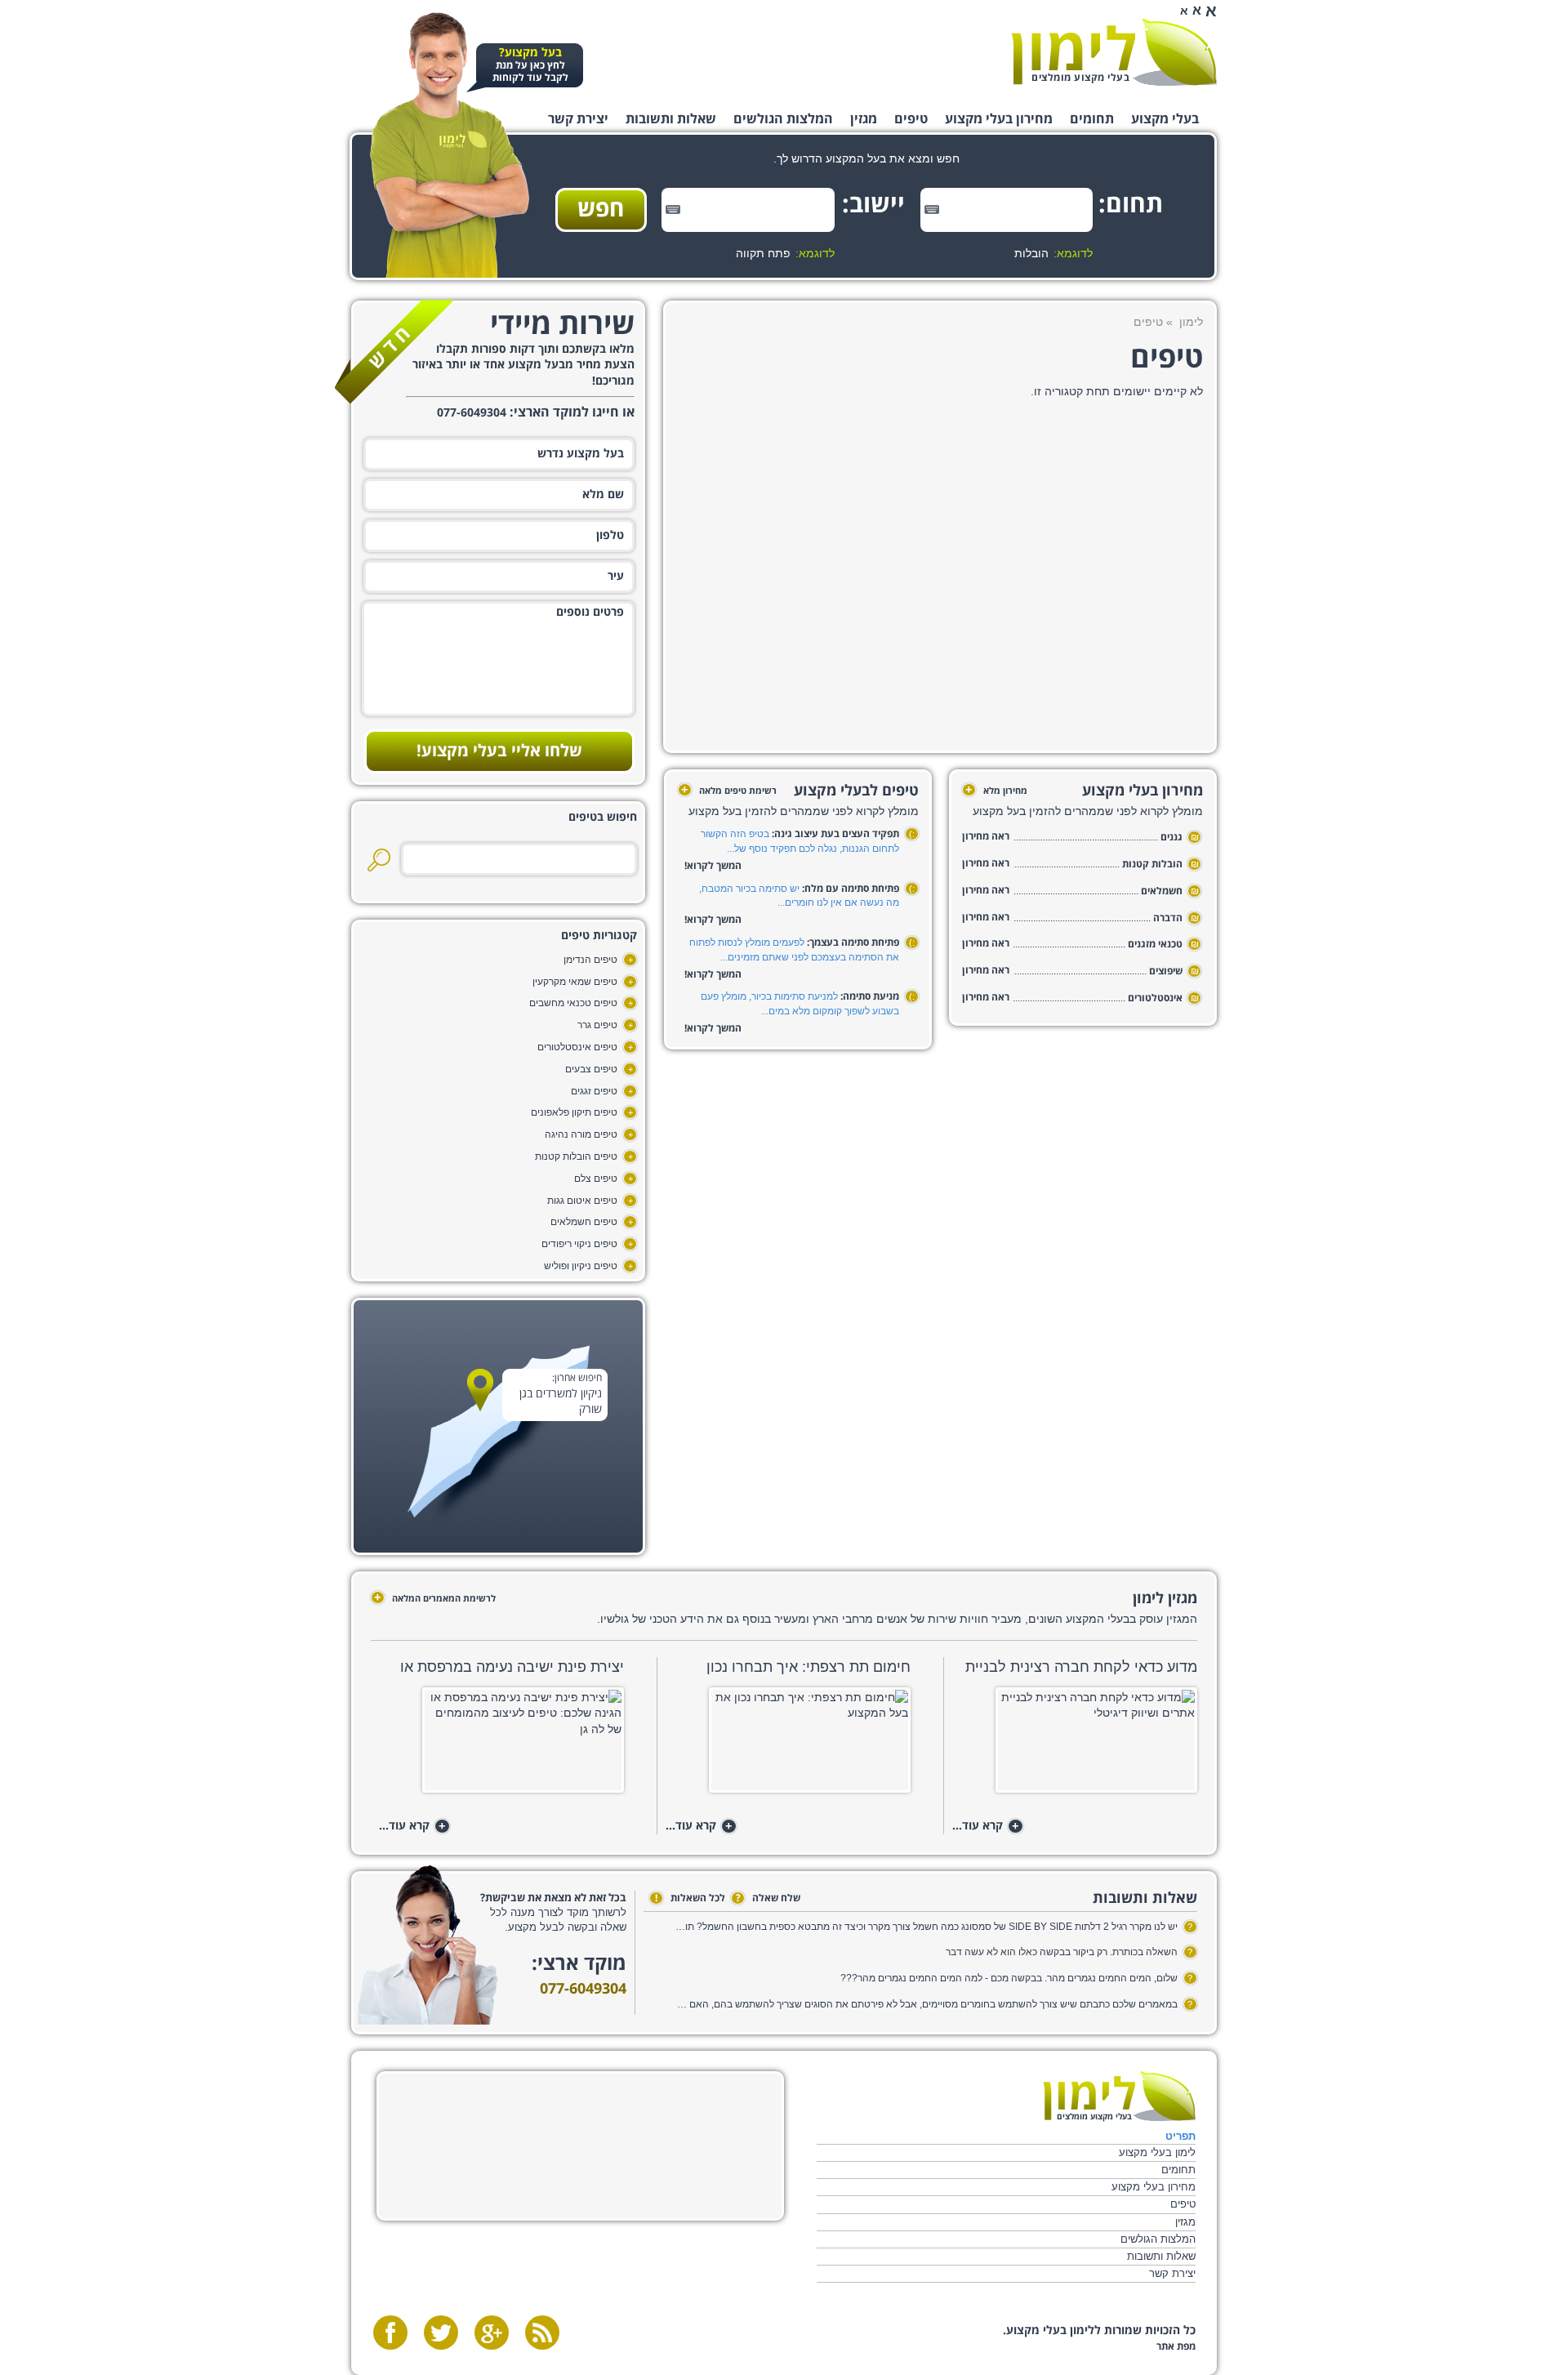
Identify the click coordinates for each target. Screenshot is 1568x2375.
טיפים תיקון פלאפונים (574, 1112)
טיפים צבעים (591, 1069)
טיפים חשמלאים (584, 1222)
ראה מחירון (986, 837)
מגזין (864, 119)
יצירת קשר (578, 119)
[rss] (542, 2333)
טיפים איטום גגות (582, 1201)
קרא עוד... (986, 1827)
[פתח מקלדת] (932, 209)
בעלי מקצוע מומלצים (1080, 78)
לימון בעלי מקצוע (1157, 2152)
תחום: (1138, 205)
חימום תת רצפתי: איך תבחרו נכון (808, 1667)
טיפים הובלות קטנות (576, 1156)
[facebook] (390, 2333)
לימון (1191, 322)
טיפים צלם (596, 1179)
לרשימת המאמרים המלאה (435, 1598)
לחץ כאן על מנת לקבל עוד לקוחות (530, 66)
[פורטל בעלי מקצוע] (1114, 52)
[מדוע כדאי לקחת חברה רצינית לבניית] (1074, 1745)
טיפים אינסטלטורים (577, 1047)
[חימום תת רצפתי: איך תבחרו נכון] (788, 1745)
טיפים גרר (597, 1025)
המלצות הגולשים (783, 119)
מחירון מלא (996, 791)
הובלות (1031, 253)
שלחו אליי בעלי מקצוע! (499, 751)
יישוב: (879, 205)
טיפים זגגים (594, 1091)
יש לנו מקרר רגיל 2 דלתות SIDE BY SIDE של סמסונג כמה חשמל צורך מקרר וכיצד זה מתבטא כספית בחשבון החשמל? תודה (926, 1927)
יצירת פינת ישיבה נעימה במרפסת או (512, 1667)
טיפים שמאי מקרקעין (575, 982)
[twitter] (441, 2333)
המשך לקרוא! (713, 866)
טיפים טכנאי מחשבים (573, 1003)
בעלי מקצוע (1165, 119)
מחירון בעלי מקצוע (999, 119)
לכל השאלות (690, 1898)
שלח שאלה (768, 1898)
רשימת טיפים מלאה (729, 791)
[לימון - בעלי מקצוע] (1119, 2096)
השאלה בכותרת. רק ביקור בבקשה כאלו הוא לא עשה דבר (1062, 1952)
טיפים (911, 119)
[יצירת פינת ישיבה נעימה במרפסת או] (501, 1745)
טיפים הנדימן (590, 960)
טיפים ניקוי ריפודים (579, 1244)
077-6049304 (583, 1989)
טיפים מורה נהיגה (581, 1134)
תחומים (1092, 119)
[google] (492, 2333)
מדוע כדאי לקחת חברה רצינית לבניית (1081, 1667)
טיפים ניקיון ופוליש (581, 1266)
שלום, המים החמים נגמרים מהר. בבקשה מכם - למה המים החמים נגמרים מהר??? (1009, 1978)
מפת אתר (1176, 2347)
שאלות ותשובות (671, 119)
